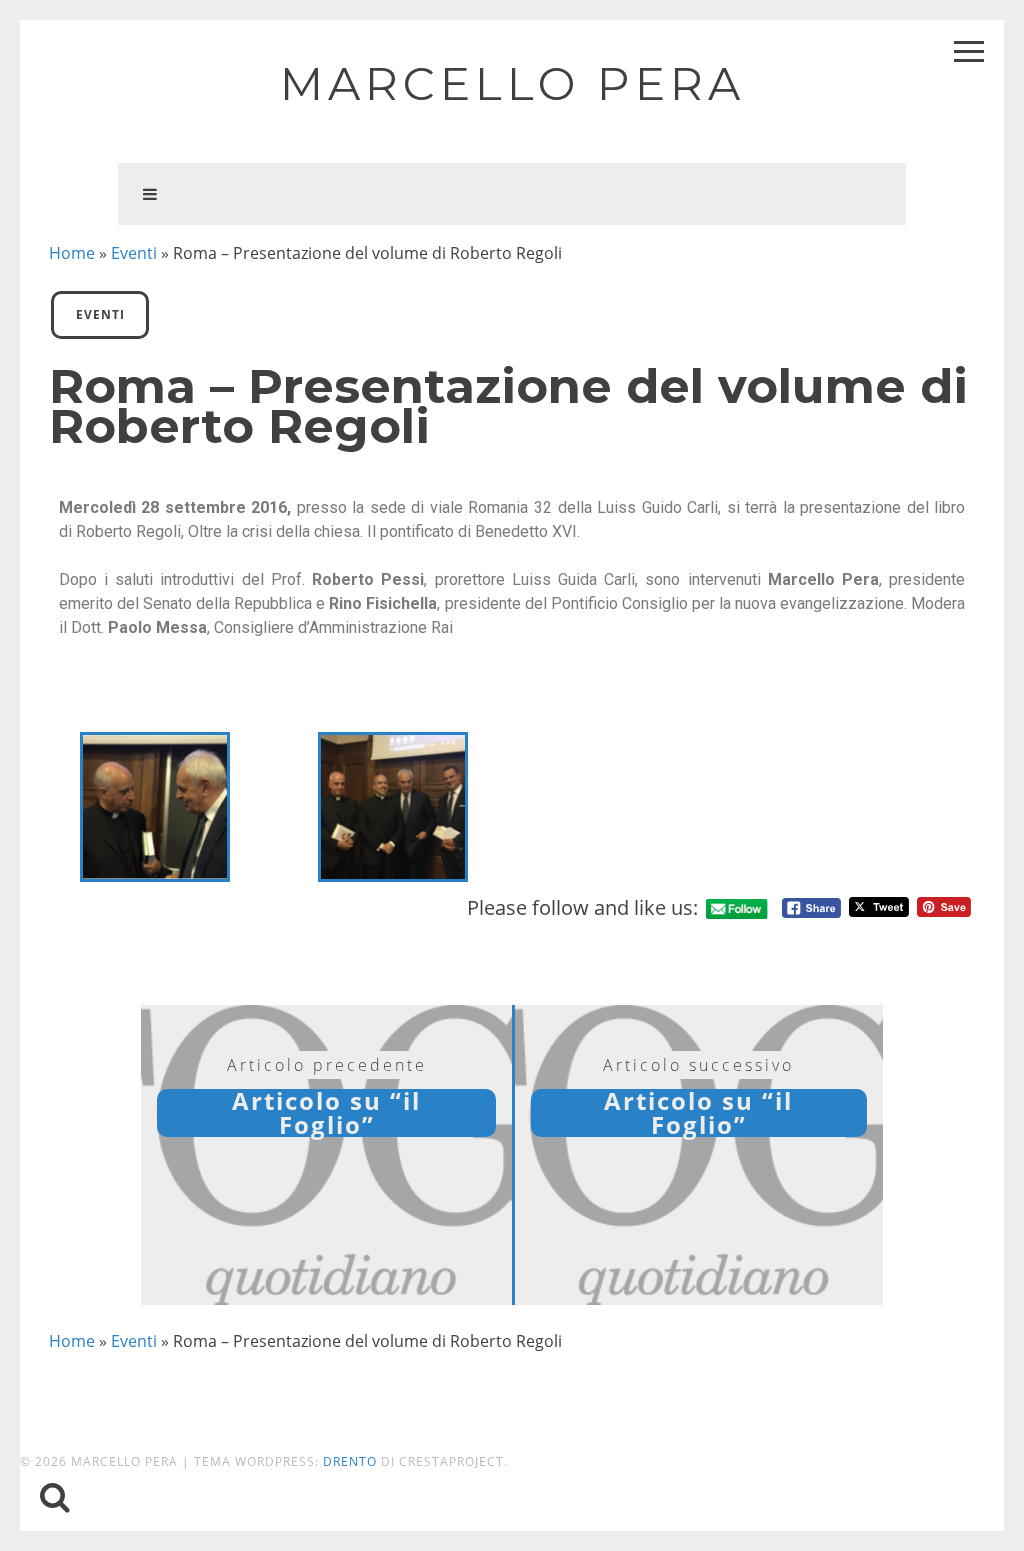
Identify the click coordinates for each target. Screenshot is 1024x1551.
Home (72, 253)
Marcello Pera (512, 83)
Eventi (134, 253)
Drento (350, 1461)
